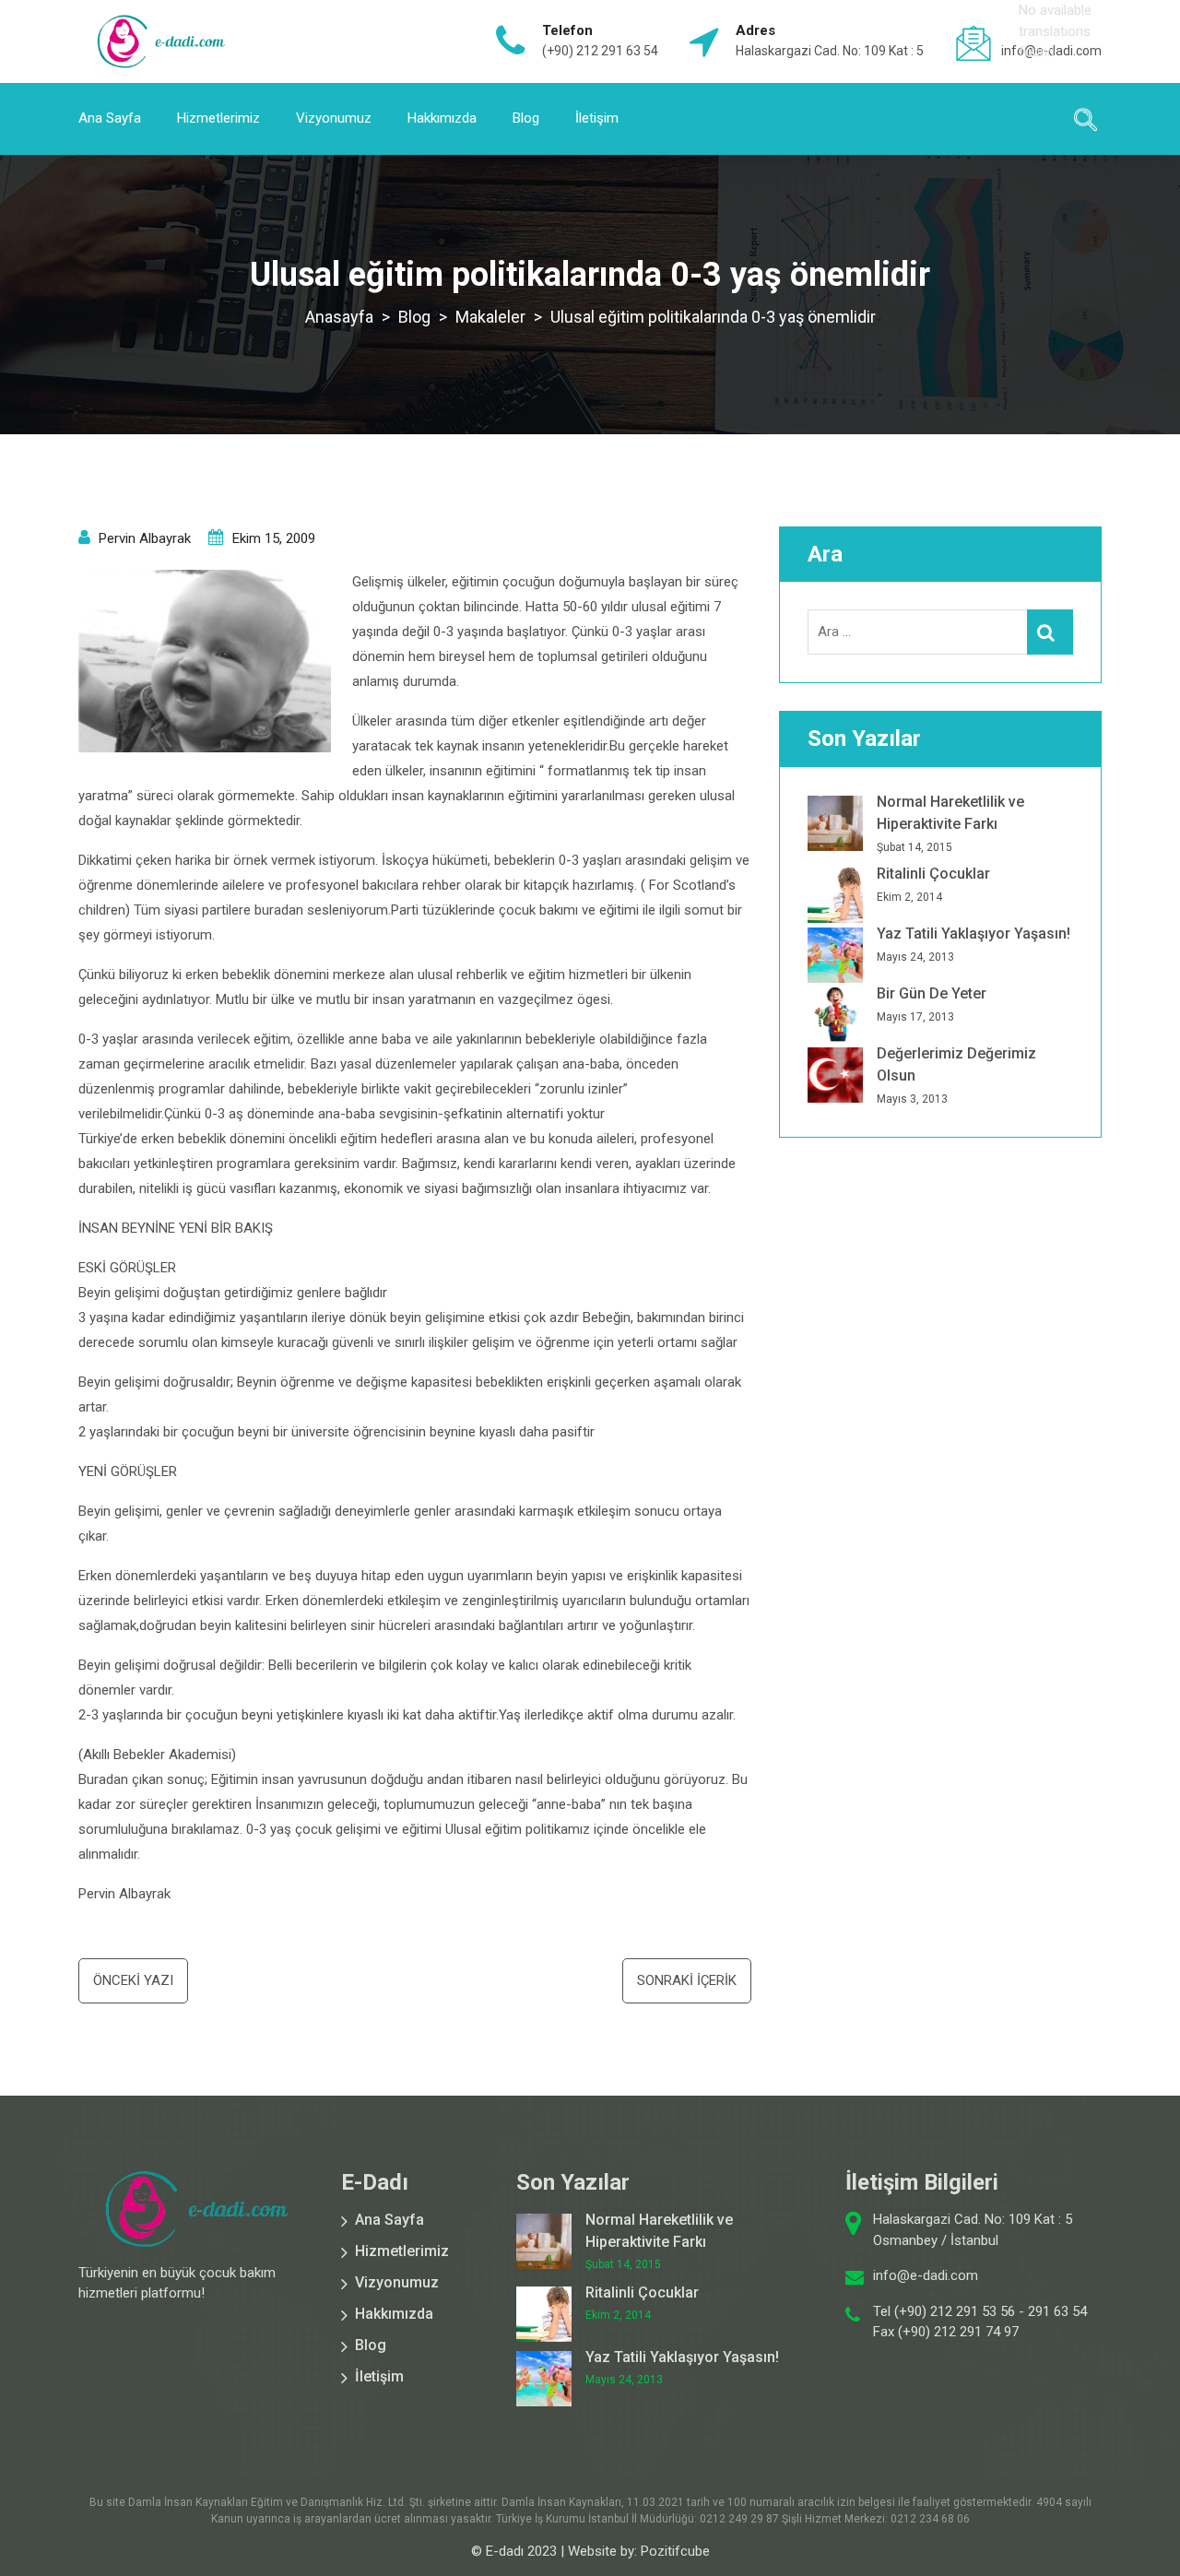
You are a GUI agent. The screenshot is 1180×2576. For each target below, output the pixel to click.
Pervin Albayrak (145, 538)
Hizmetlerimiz (218, 118)
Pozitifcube (675, 2551)
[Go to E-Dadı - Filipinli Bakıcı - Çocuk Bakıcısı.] (339, 317)
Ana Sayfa (110, 118)
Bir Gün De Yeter (932, 993)
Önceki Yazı (133, 1980)
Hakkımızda (442, 118)
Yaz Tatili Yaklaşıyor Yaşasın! (973, 934)
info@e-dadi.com (926, 2275)
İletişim (597, 118)
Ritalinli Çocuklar (933, 874)
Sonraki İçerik (687, 1980)
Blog (526, 118)
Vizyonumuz (334, 118)
